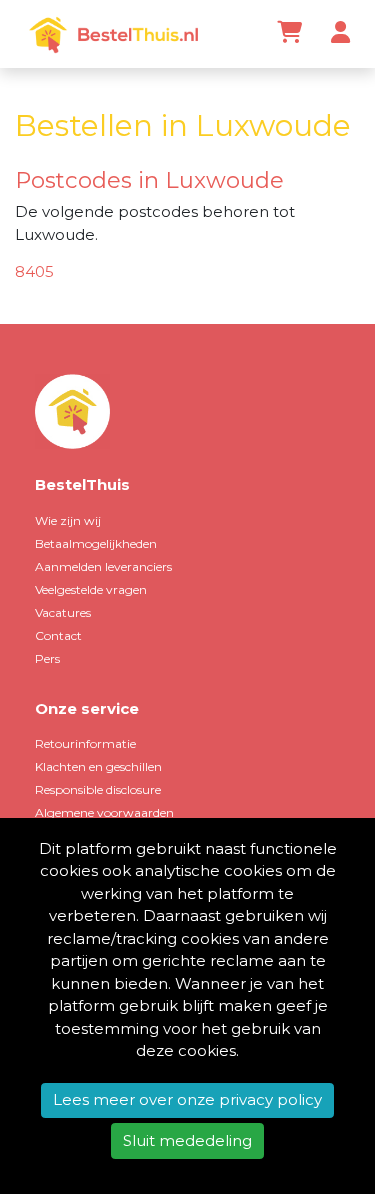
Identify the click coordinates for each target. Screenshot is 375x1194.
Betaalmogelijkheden (96, 543)
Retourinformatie (85, 743)
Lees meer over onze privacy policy (187, 1099)
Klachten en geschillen (98, 766)
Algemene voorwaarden (104, 812)
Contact (58, 635)
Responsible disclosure (98, 789)
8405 (34, 271)
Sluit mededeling (187, 1140)
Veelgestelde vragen (91, 589)
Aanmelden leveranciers (103, 566)
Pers (47, 658)
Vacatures (63, 612)
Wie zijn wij (68, 520)
